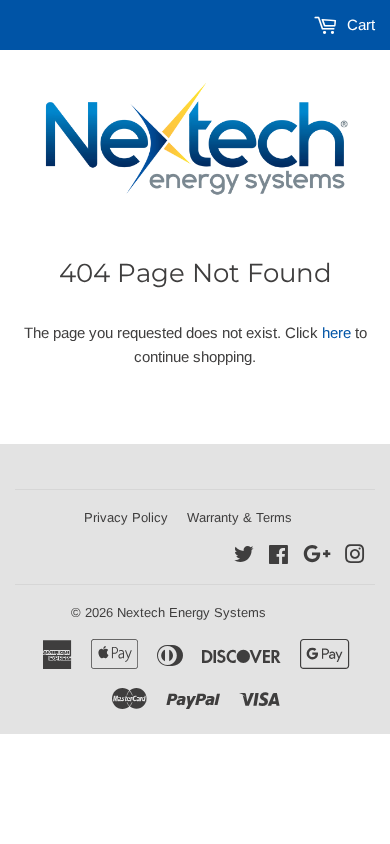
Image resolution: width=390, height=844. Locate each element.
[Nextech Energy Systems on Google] (317, 556)
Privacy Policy (126, 517)
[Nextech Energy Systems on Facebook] (278, 556)
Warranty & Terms (239, 517)
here (336, 332)
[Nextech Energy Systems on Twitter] (244, 556)
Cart (359, 24)
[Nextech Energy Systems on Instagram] (355, 556)
